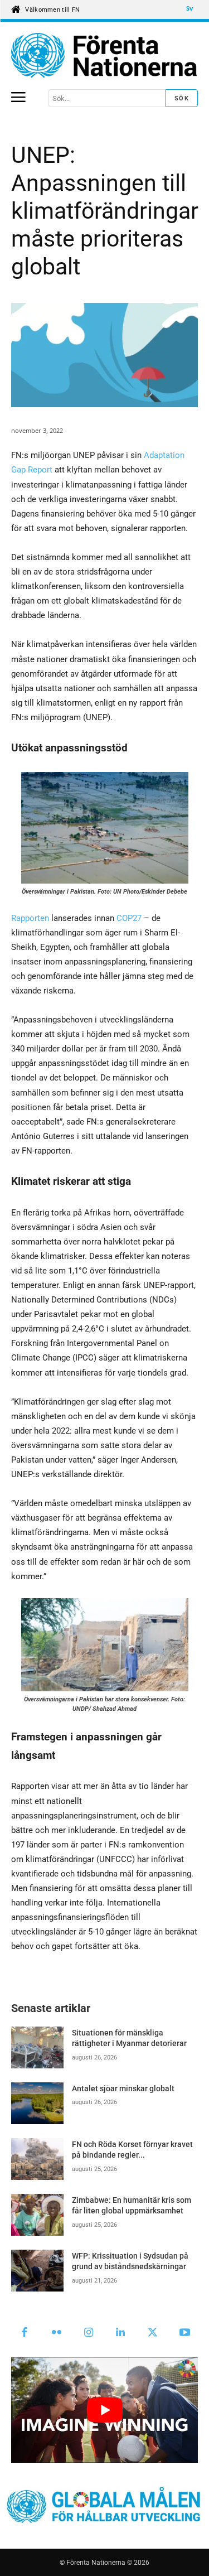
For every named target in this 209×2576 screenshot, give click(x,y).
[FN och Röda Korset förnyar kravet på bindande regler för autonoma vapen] (37, 2159)
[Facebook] (25, 2333)
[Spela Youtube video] (104, 2410)
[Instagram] (89, 2333)
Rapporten (30, 918)
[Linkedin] (121, 2333)
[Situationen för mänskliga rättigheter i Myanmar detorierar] (37, 2047)
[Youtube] (185, 2333)
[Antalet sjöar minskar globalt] (37, 2103)
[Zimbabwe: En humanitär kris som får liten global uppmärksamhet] (37, 2215)
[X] (153, 2333)
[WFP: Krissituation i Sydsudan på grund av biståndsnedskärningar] (37, 2271)
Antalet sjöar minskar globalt (123, 2088)
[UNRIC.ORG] (104, 55)
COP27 (129, 918)
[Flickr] (57, 2333)
